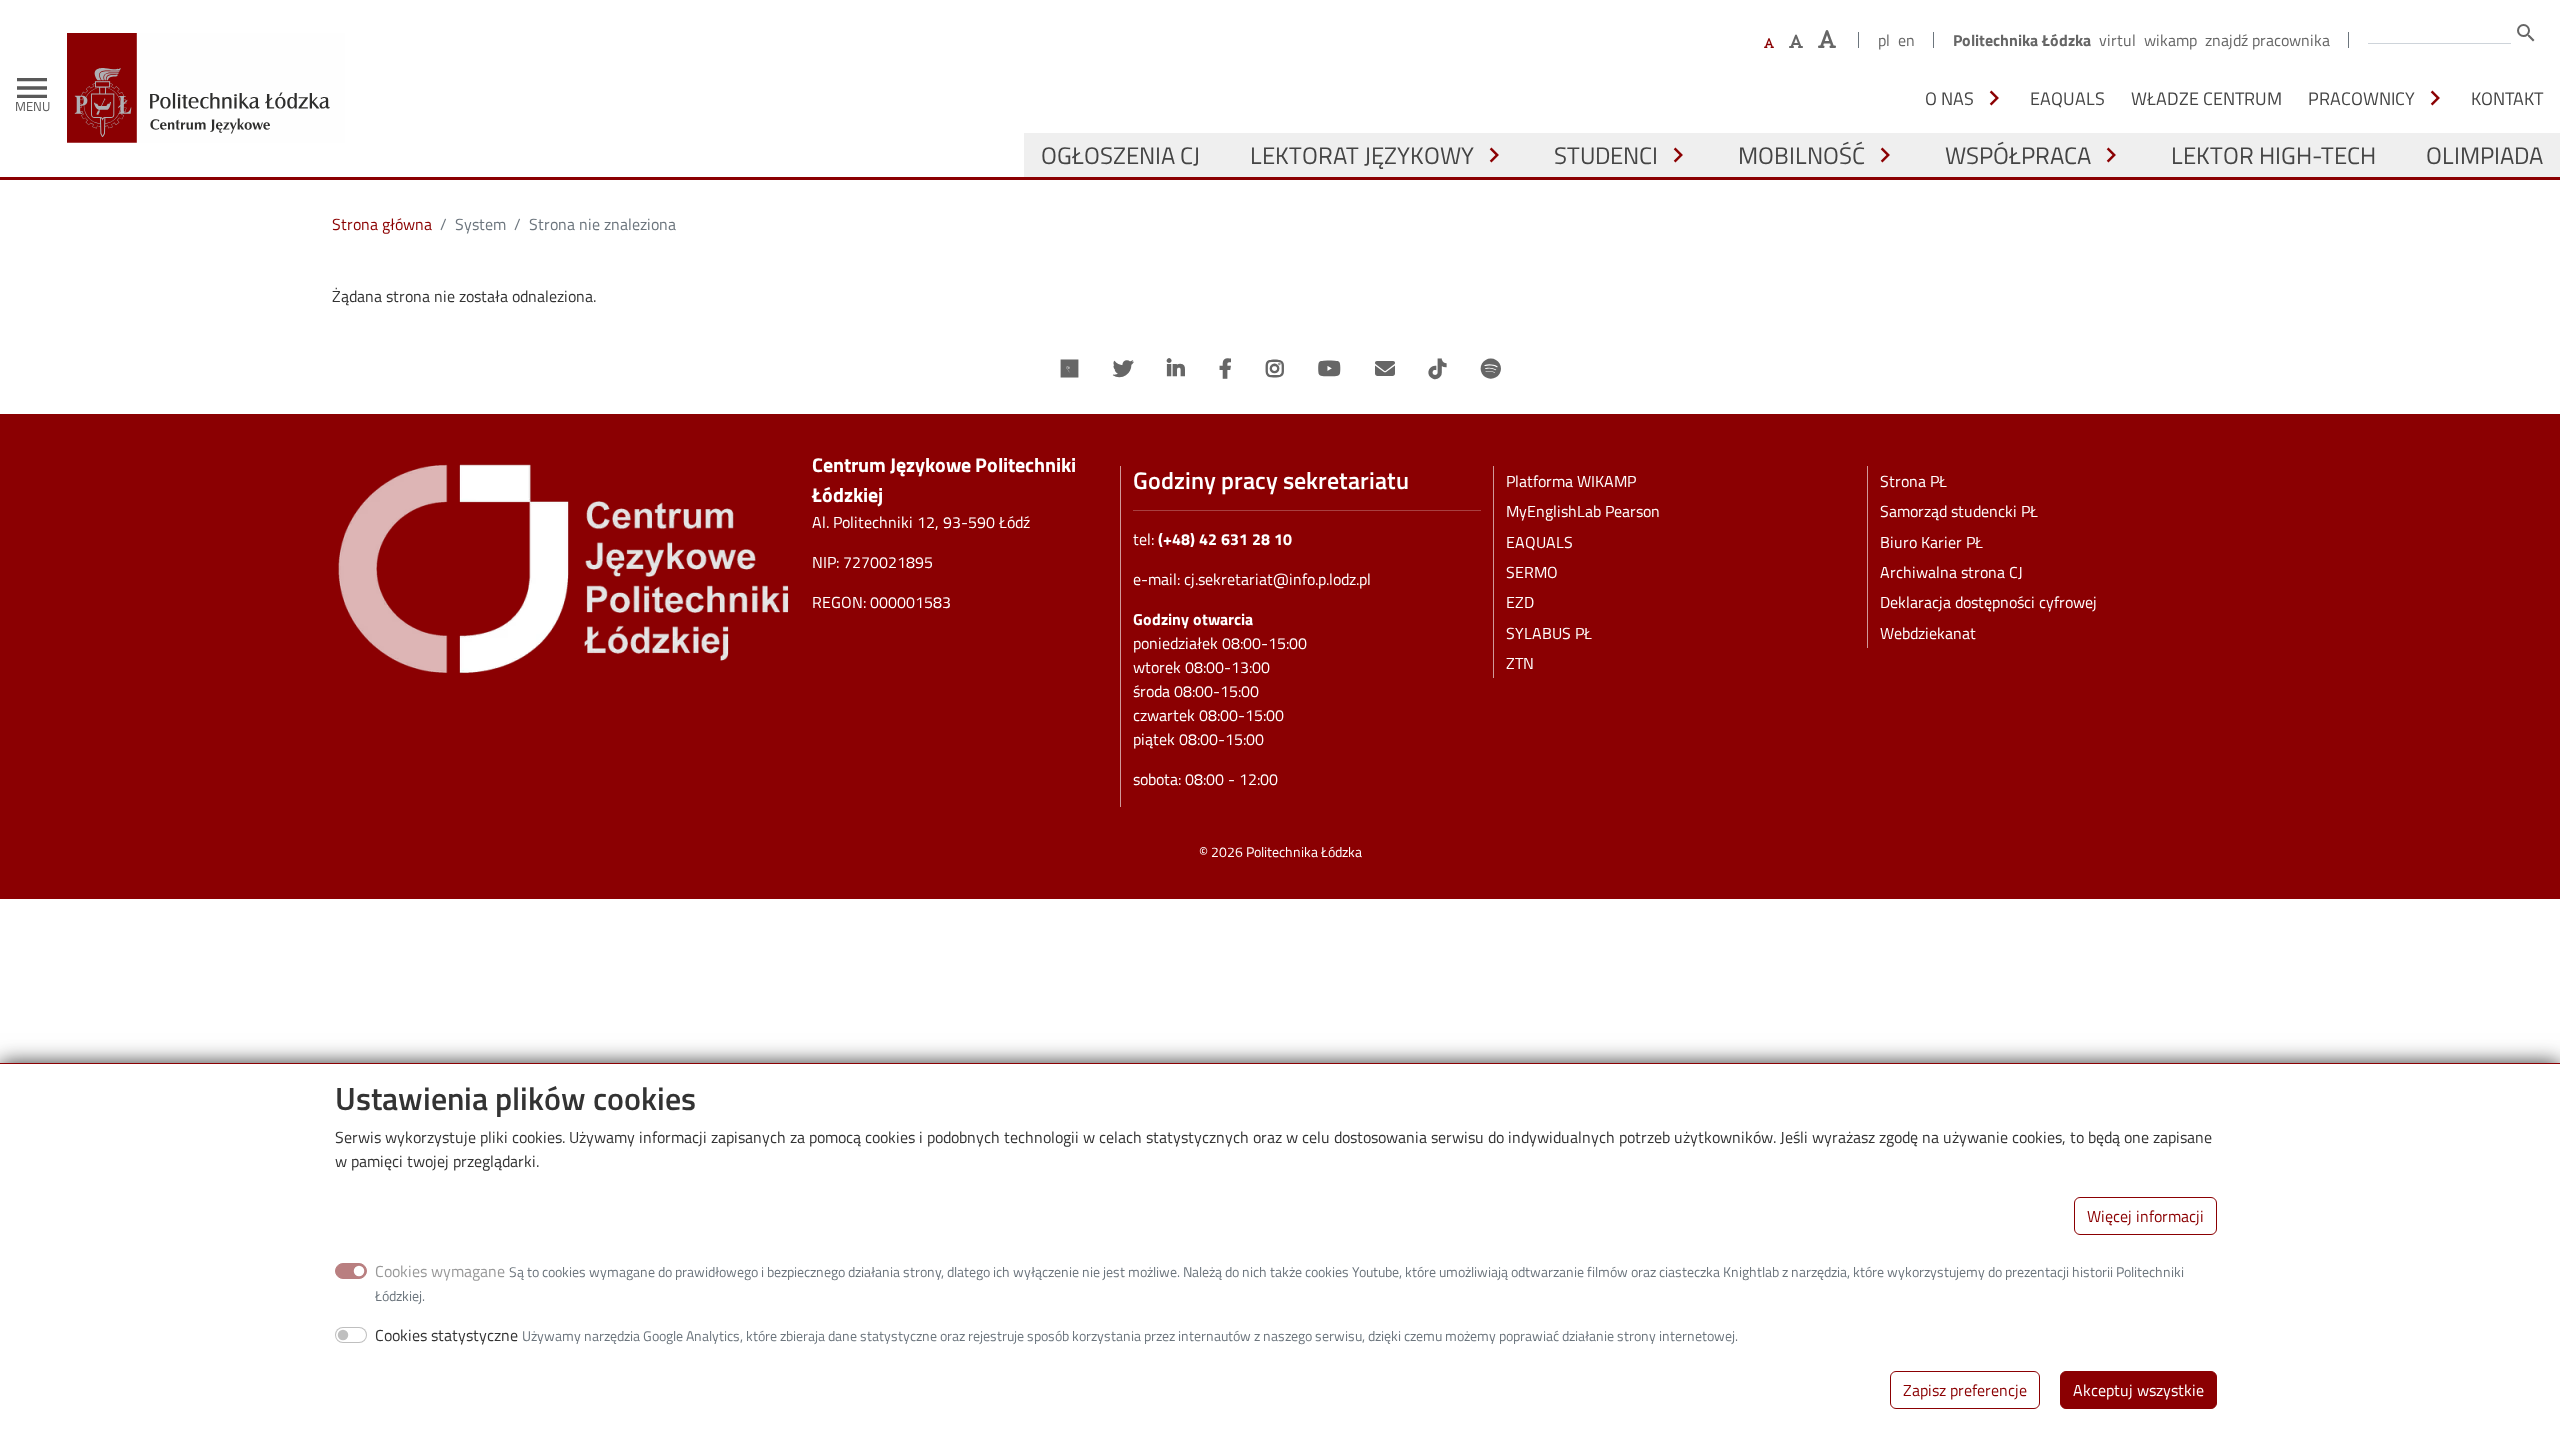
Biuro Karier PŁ (1931, 542)
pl (1884, 40)
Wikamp (2170, 40)
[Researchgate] (1070, 369)
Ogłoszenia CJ (1120, 155)
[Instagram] (1275, 369)
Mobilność (1801, 155)
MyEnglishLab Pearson (1583, 511)
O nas (1949, 98)
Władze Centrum (2206, 98)
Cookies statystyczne (446, 1335)
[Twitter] (1123, 369)
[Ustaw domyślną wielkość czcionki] (1769, 43)
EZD (1520, 602)
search (2526, 33)
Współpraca (2018, 155)
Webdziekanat (1928, 633)
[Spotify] (1490, 369)
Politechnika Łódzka (2022, 40)
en (1906, 40)
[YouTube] (1329, 369)
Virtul (2117, 40)
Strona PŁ (1913, 481)
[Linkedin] (1176, 369)
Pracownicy (2361, 98)
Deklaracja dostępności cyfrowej (1988, 602)
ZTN (1520, 663)
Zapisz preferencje (1965, 1390)
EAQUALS (2067, 98)
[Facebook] (1225, 369)
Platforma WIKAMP (1571, 481)
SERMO (1532, 572)
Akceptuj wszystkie (2138, 1390)
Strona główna (382, 224)
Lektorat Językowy (1362, 155)
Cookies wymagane (440, 1271)
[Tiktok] (1438, 369)
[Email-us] (1385, 369)
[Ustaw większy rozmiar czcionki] (1796, 41)
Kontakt (2507, 98)
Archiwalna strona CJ (1951, 572)
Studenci (1606, 155)
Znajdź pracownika (2267, 40)
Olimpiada (2484, 155)
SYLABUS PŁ (1549, 633)
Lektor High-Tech (2273, 155)
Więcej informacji (2145, 1216)
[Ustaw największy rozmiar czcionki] (1827, 39)
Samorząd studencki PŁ (1959, 511)
